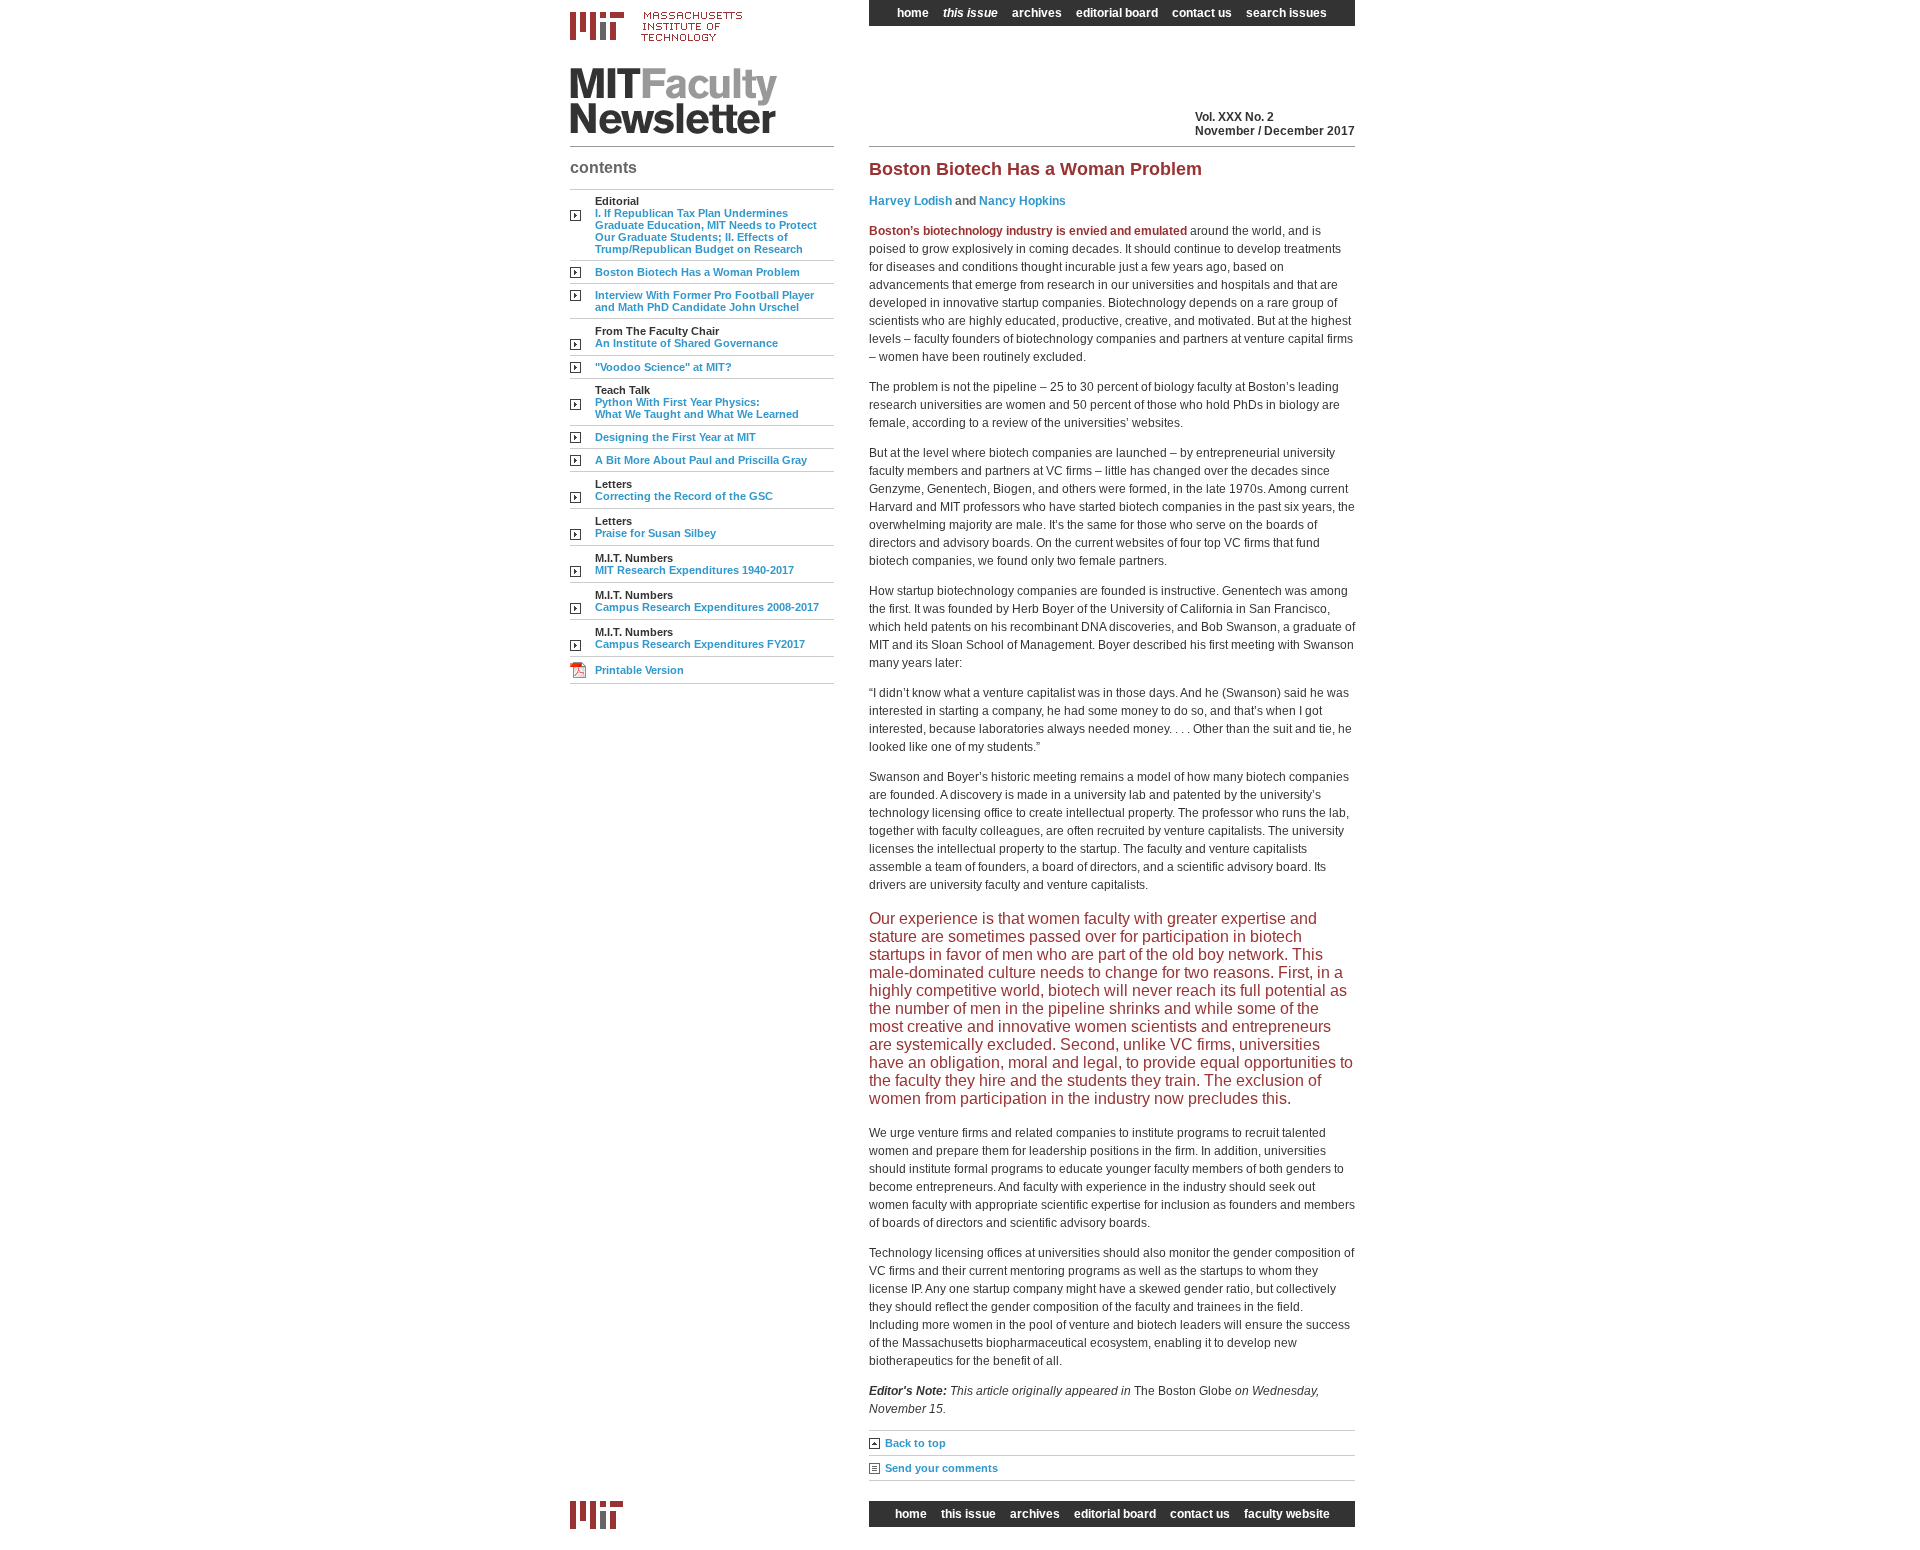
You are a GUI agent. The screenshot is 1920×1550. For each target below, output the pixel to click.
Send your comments (941, 1468)
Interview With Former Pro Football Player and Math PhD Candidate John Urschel (704, 301)
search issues (1286, 13)
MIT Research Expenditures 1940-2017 (694, 570)
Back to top (915, 1443)
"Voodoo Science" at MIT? (663, 367)
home (913, 13)
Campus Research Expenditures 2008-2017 (707, 607)
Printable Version (639, 670)
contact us (1202, 13)
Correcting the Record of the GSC (684, 496)
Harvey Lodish (910, 201)
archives (1037, 13)
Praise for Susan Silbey (655, 533)
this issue (970, 13)
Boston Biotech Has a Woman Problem (697, 272)
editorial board (1117, 13)
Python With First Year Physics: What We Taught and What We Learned (697, 408)
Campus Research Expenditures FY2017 (700, 644)
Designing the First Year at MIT (675, 437)
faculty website (1287, 1514)
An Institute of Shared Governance (686, 343)
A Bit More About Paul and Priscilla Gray (701, 460)
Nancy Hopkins (1022, 201)
